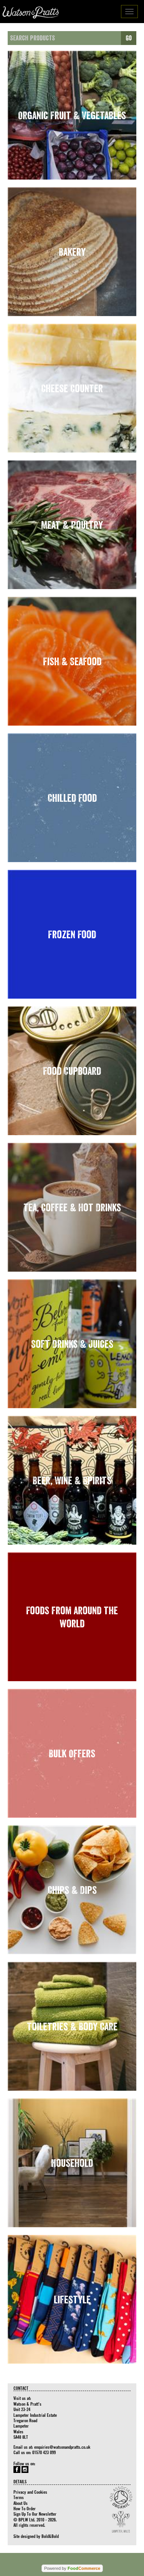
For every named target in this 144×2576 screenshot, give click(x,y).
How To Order (25, 2508)
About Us (21, 2503)
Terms (19, 2497)
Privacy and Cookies (30, 2492)
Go (129, 38)
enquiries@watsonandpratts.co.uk (62, 2447)
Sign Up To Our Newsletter (35, 2514)
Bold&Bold (50, 2536)
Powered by (72, 2568)
